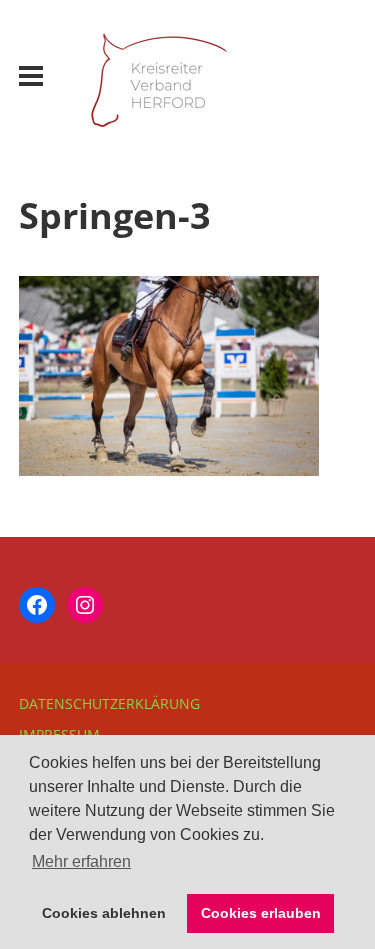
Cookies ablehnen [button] (104, 913)
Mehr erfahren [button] (81, 861)
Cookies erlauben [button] (261, 913)
